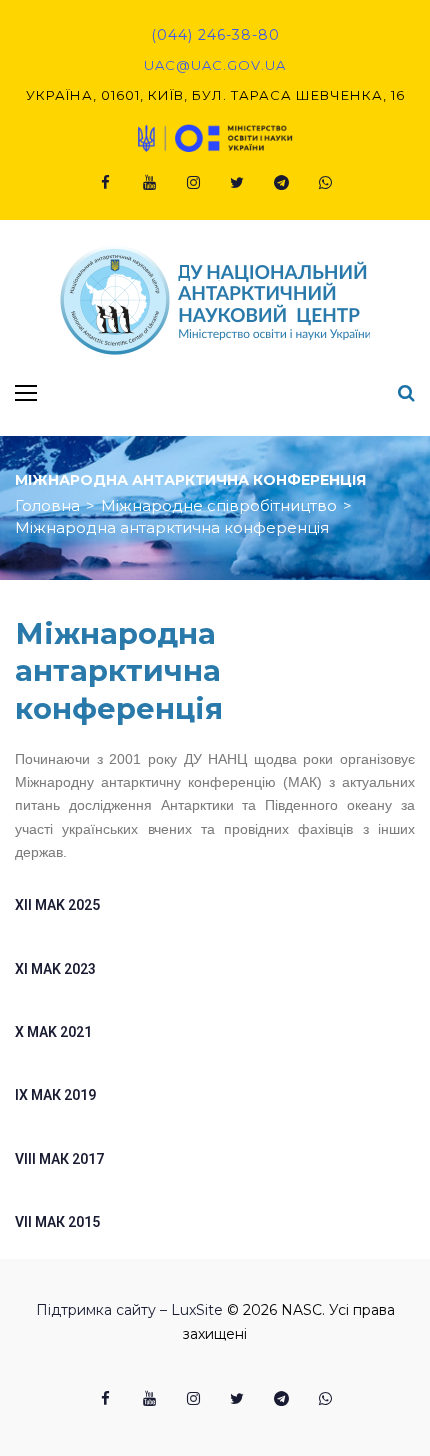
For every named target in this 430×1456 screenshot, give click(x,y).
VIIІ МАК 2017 (59, 1159)
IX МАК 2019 (55, 1095)
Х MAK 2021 (53, 1032)
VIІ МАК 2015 (57, 1222)
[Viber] (325, 183)
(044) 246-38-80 (215, 35)
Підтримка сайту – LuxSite (129, 1310)
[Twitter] (237, 183)
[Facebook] (105, 183)
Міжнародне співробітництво (219, 505)
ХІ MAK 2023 (55, 969)
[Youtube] (149, 183)
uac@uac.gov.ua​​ (215, 65)
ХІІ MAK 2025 (57, 905)
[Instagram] (193, 183)
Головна (47, 505)
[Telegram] (281, 183)
